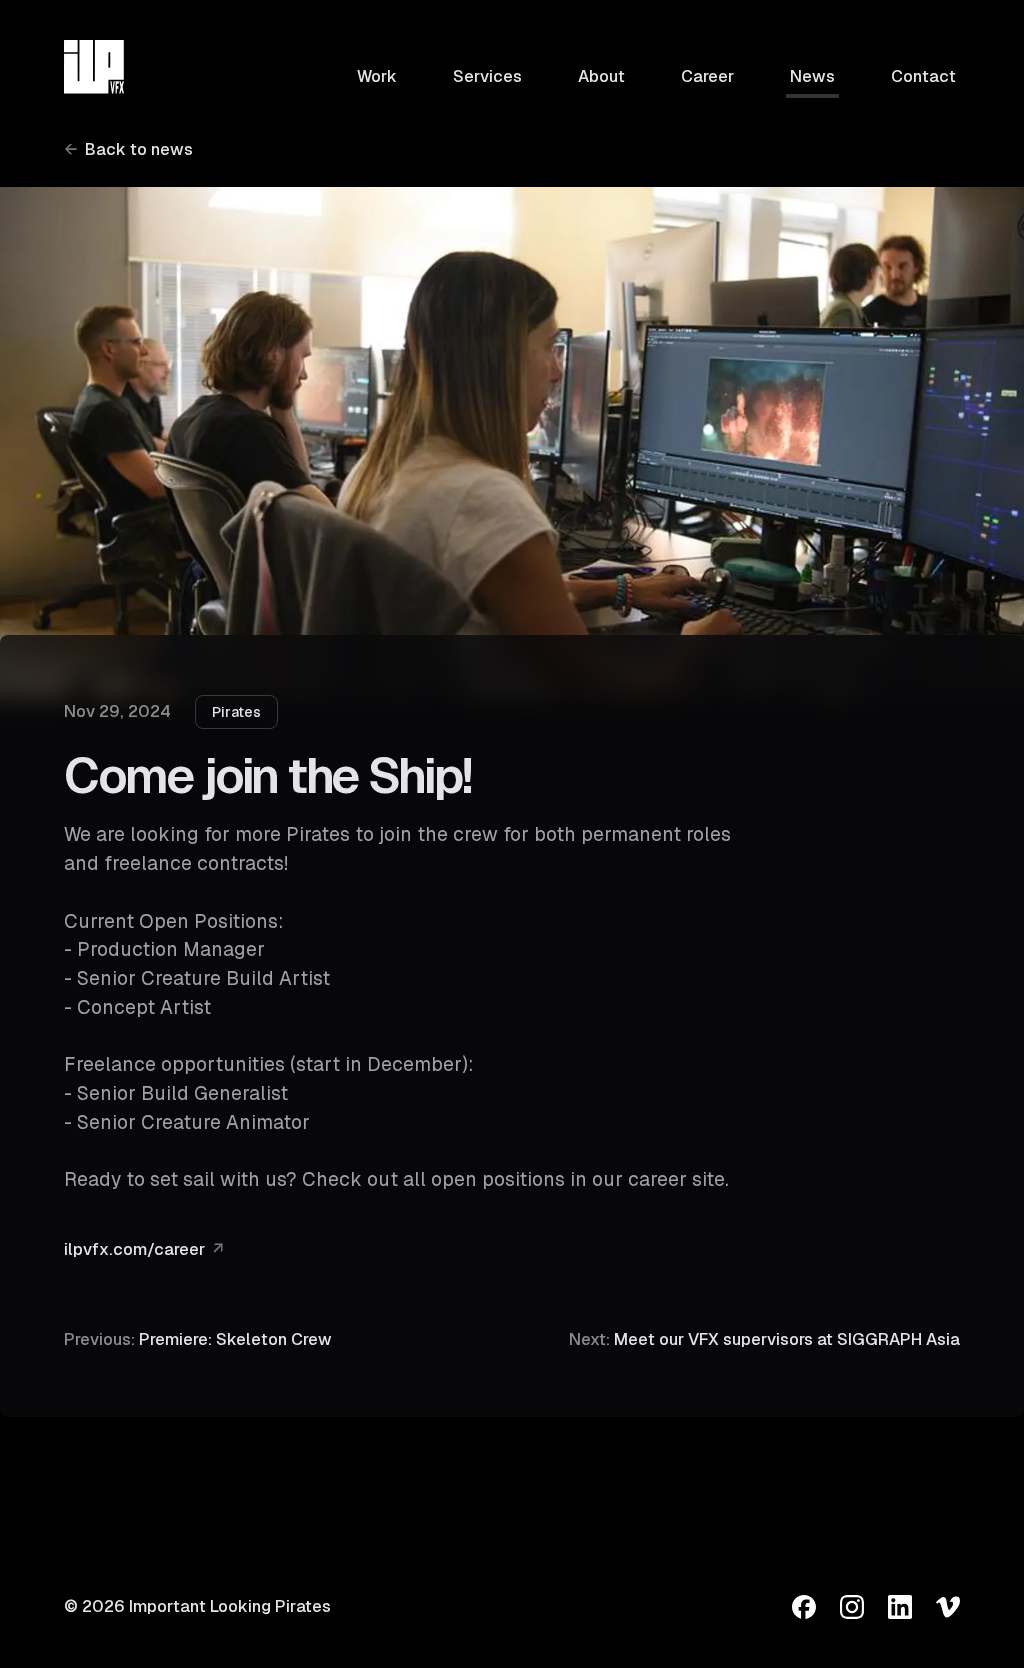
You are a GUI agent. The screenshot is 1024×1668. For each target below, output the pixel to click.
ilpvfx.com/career (134, 1249)
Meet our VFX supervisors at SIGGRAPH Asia (764, 1339)
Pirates (236, 712)
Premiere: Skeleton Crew (198, 1339)
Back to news (139, 149)
